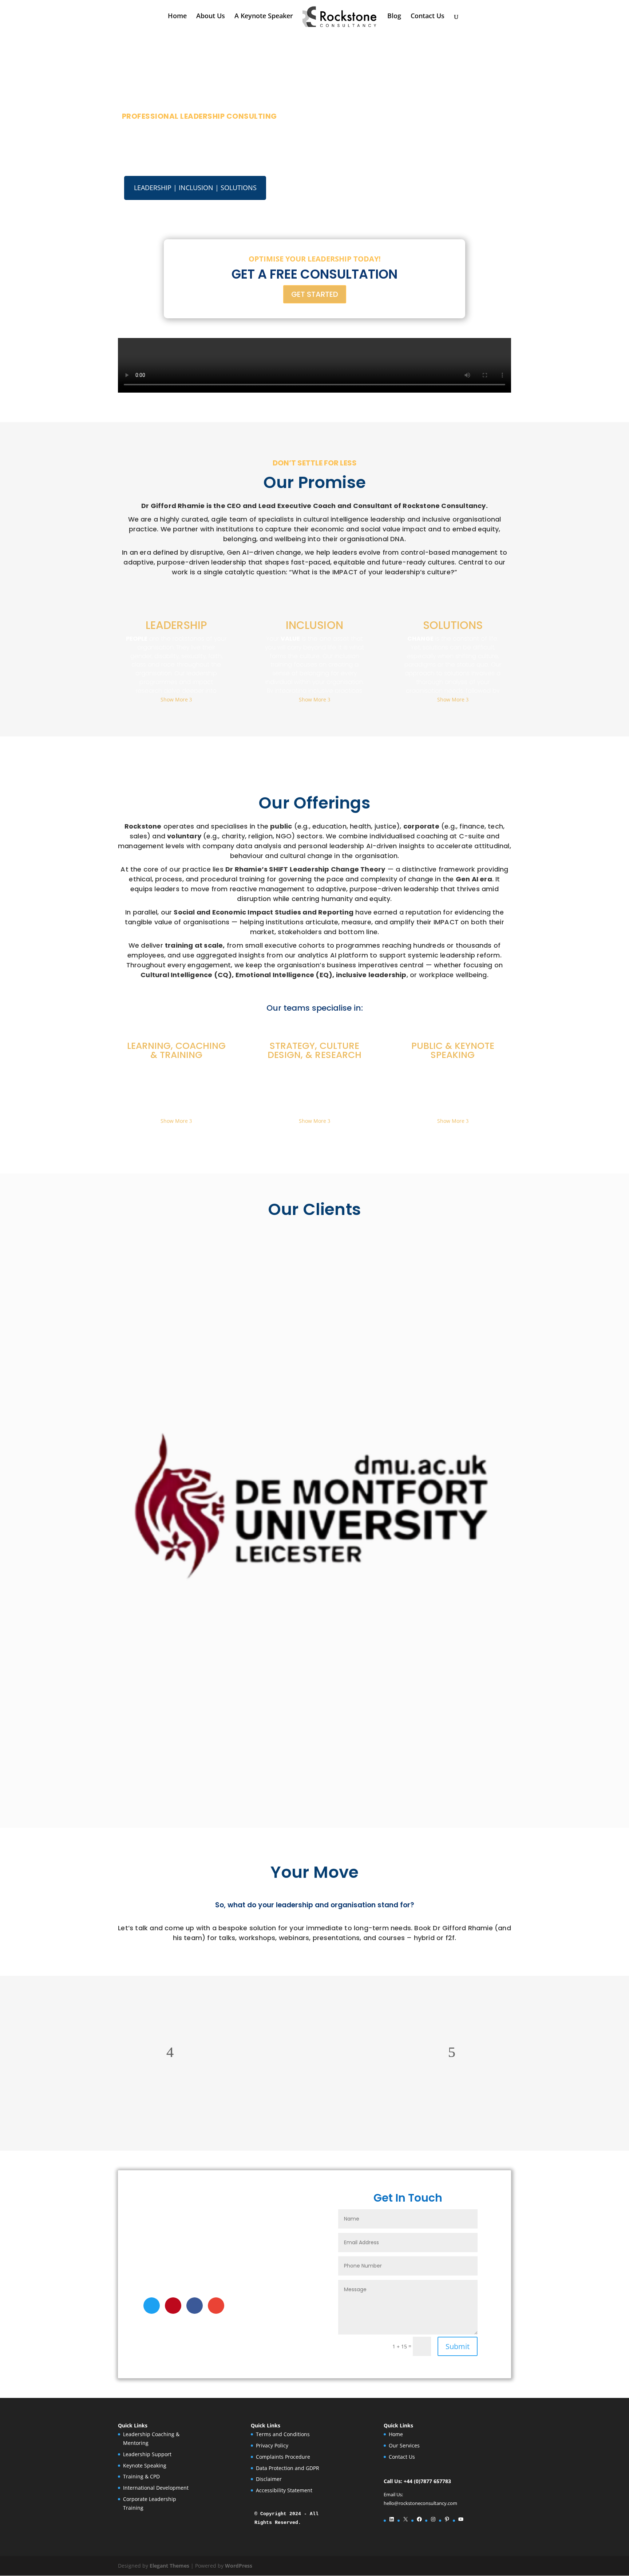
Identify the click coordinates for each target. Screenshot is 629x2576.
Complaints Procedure (283, 2457)
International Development (156, 2488)
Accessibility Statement (284, 2490)
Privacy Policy (272, 2445)
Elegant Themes (169, 2566)
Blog (394, 17)
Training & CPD (141, 2476)
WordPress (239, 2566)
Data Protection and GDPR (288, 2468)
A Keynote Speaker (264, 17)
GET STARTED (315, 294)
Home (177, 17)
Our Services (404, 2445)
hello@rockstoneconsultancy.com (420, 2503)
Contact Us (428, 17)
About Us (211, 17)
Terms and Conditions (283, 2434)
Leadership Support (147, 2454)
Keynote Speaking (145, 2465)
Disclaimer (269, 2479)
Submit (458, 2346)
